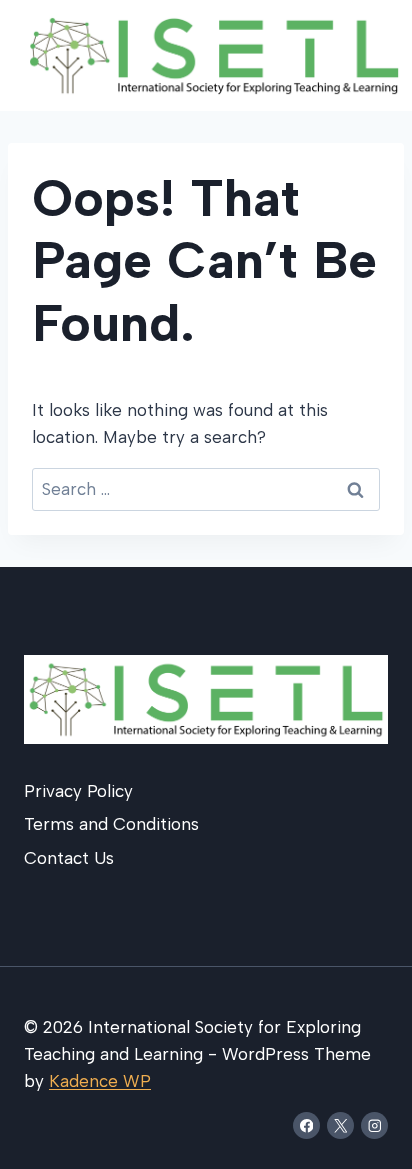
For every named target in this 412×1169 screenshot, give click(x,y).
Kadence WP (100, 1081)
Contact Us (69, 858)
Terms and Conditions (111, 824)
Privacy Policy (78, 791)
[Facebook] (306, 1125)
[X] (340, 1125)
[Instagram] (374, 1125)
